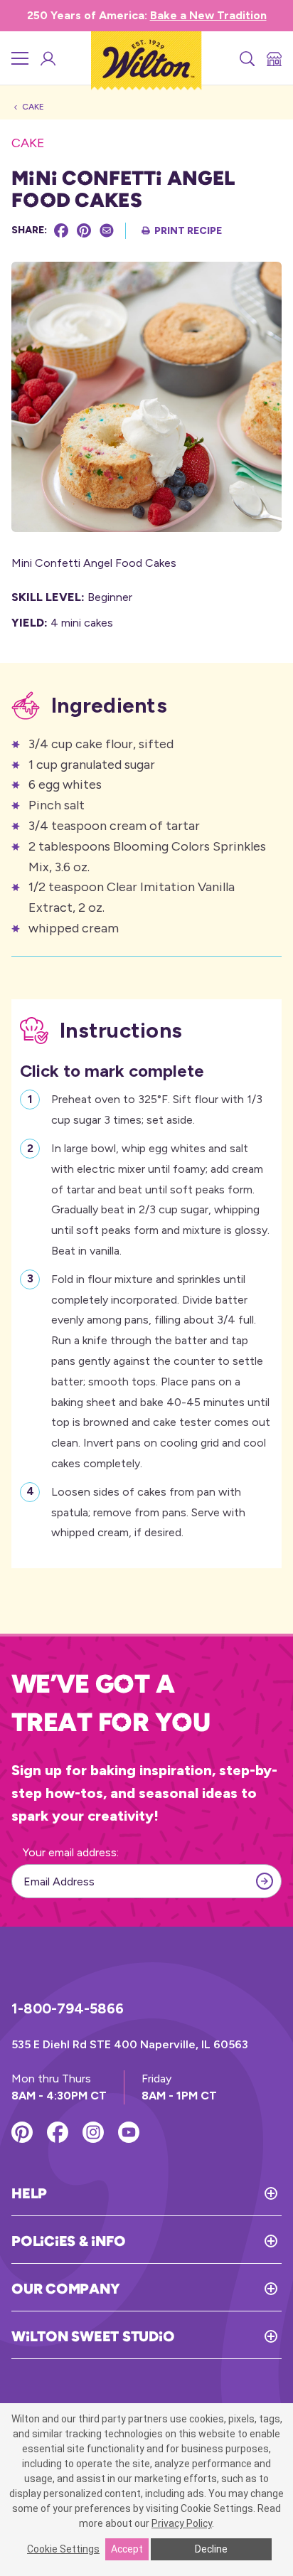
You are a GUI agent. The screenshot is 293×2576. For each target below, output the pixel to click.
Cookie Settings (63, 2549)
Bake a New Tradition (208, 15)
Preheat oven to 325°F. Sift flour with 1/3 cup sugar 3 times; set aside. (157, 1109)
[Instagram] (93, 2132)
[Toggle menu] (20, 58)
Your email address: (71, 1852)
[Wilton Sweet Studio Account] (47, 58)
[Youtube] (129, 2132)
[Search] (246, 58)
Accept (127, 2549)
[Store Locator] (273, 58)
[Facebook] (61, 230)
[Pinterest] (84, 230)
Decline (211, 2549)
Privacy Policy (182, 2523)
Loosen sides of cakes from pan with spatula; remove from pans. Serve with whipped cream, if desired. (148, 1512)
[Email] (107, 230)
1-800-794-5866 (68, 2008)
